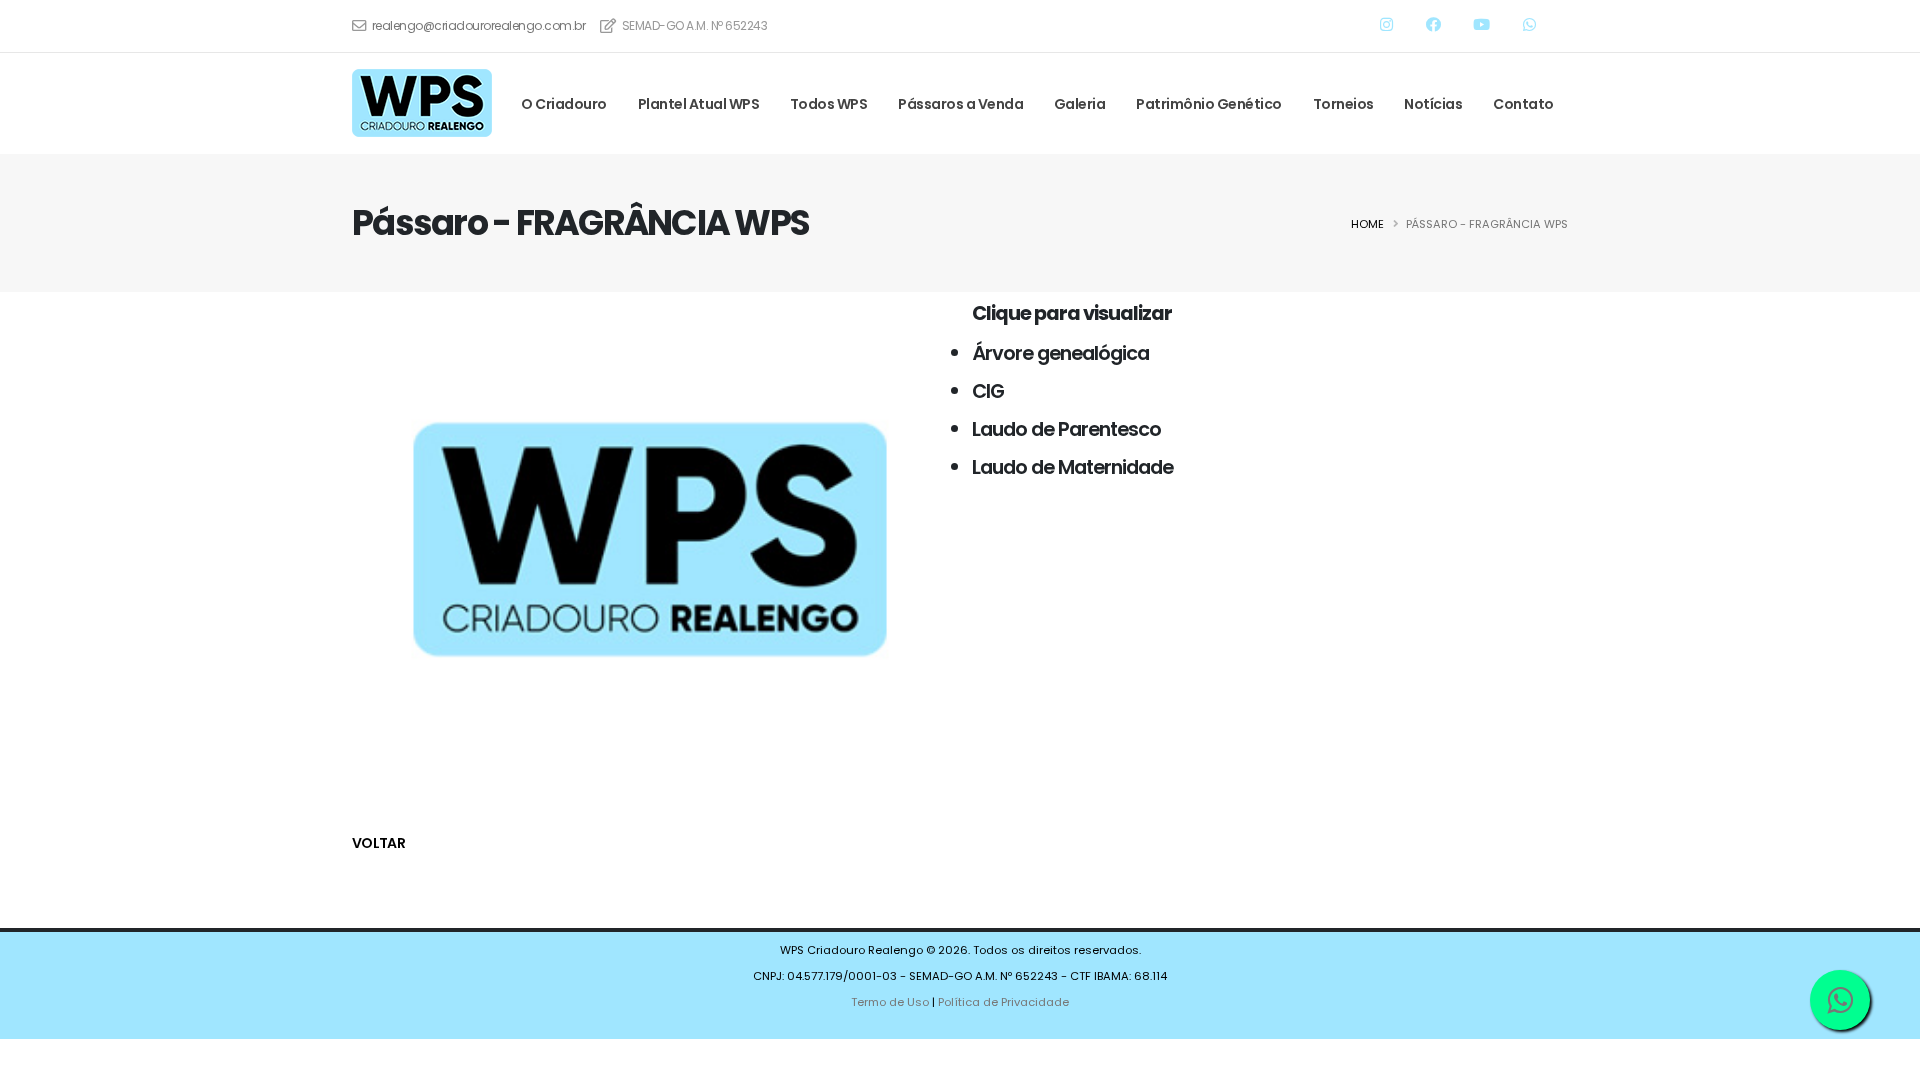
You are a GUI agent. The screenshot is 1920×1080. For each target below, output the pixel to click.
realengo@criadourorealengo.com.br (479, 25)
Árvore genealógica (1060, 353)
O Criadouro (564, 104)
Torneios (1343, 104)
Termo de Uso (890, 1002)
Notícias (1433, 104)
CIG (988, 391)
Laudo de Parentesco (1066, 429)
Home (1367, 224)
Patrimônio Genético (1209, 104)
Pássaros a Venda (960, 104)
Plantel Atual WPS (699, 104)
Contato (1523, 104)
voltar (378, 843)
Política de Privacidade (1003, 1002)
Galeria (1080, 104)
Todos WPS (829, 104)
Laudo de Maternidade (1072, 467)
